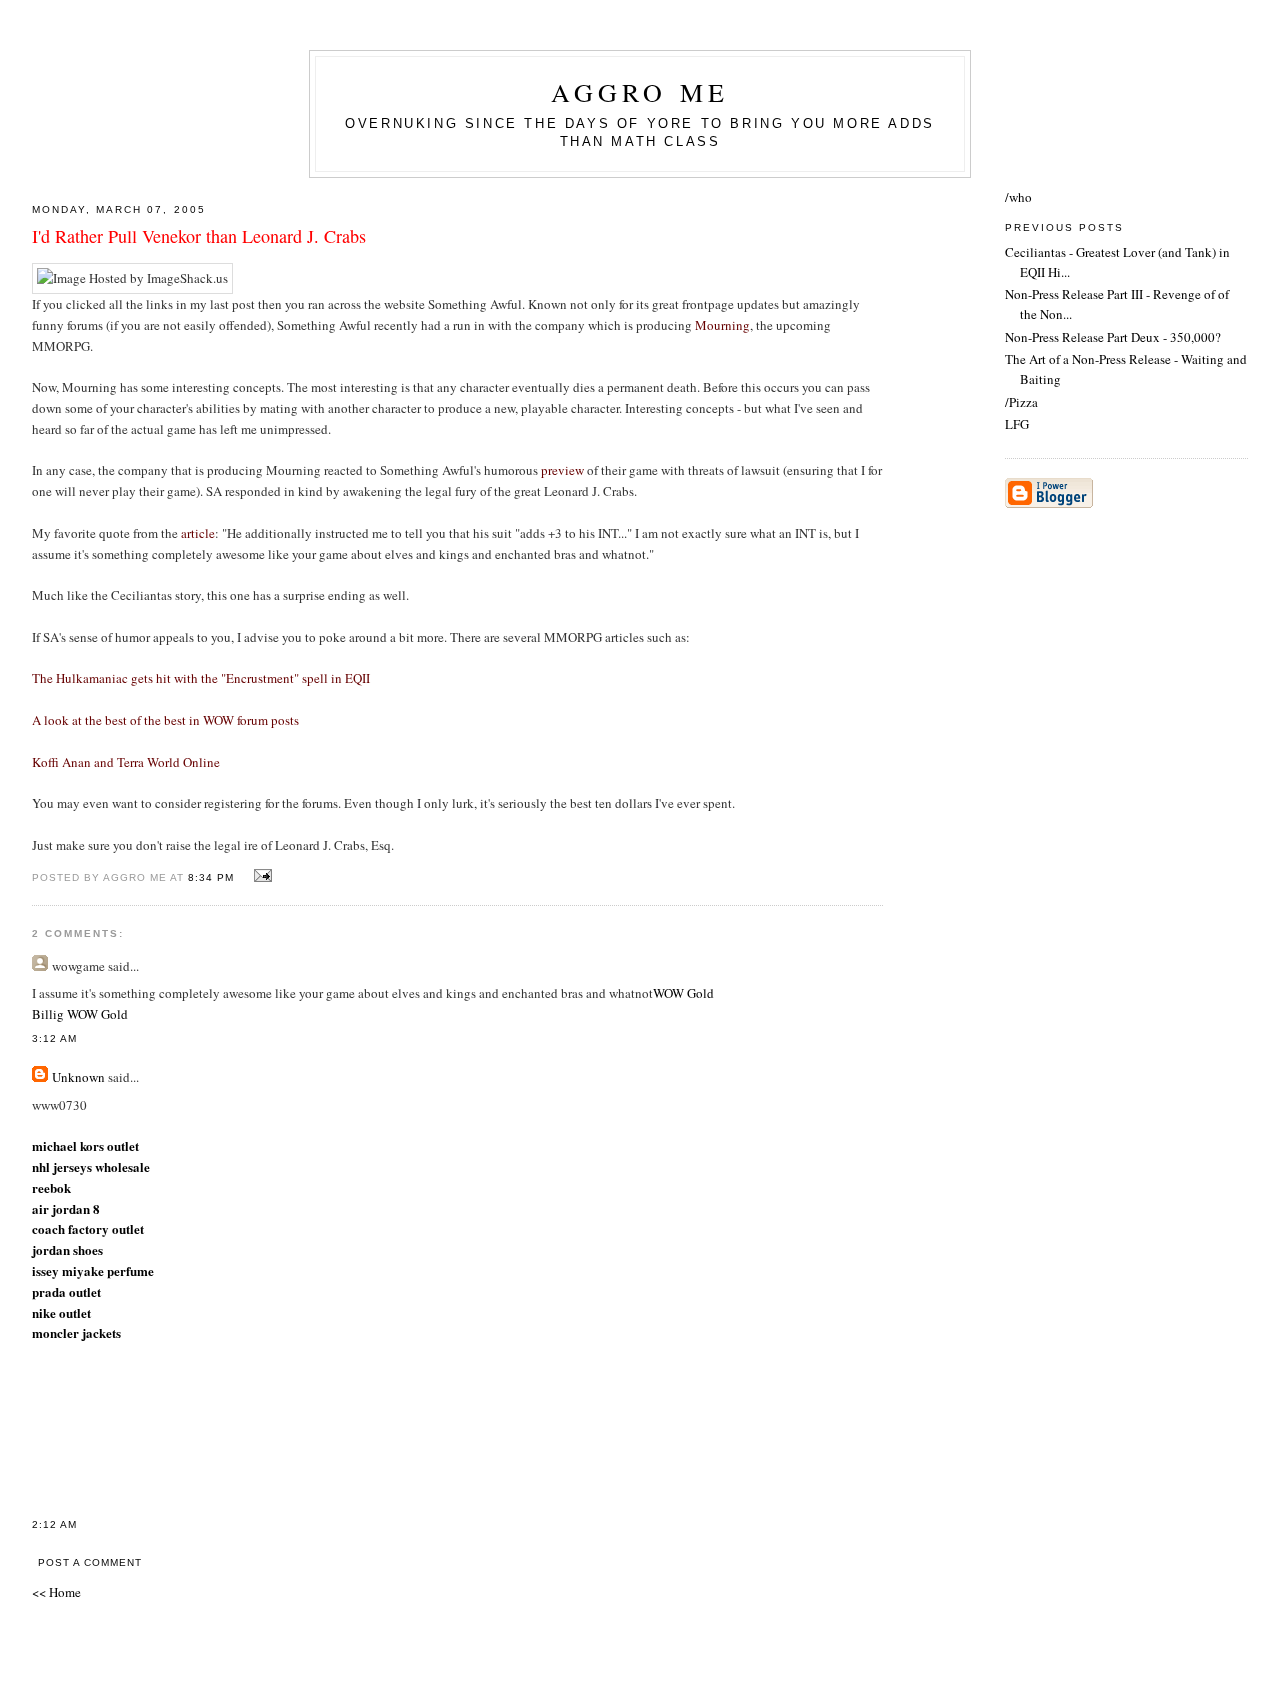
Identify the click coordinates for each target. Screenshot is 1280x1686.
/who (1018, 197)
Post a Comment (90, 1562)
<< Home (56, 1592)
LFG (1017, 424)
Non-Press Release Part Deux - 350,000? (1113, 337)
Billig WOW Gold (80, 1014)
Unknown (78, 1077)
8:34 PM (211, 877)
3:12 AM (54, 1038)
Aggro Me (640, 92)
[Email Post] (260, 876)
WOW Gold (683, 993)
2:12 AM (54, 1524)
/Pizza (1021, 402)
